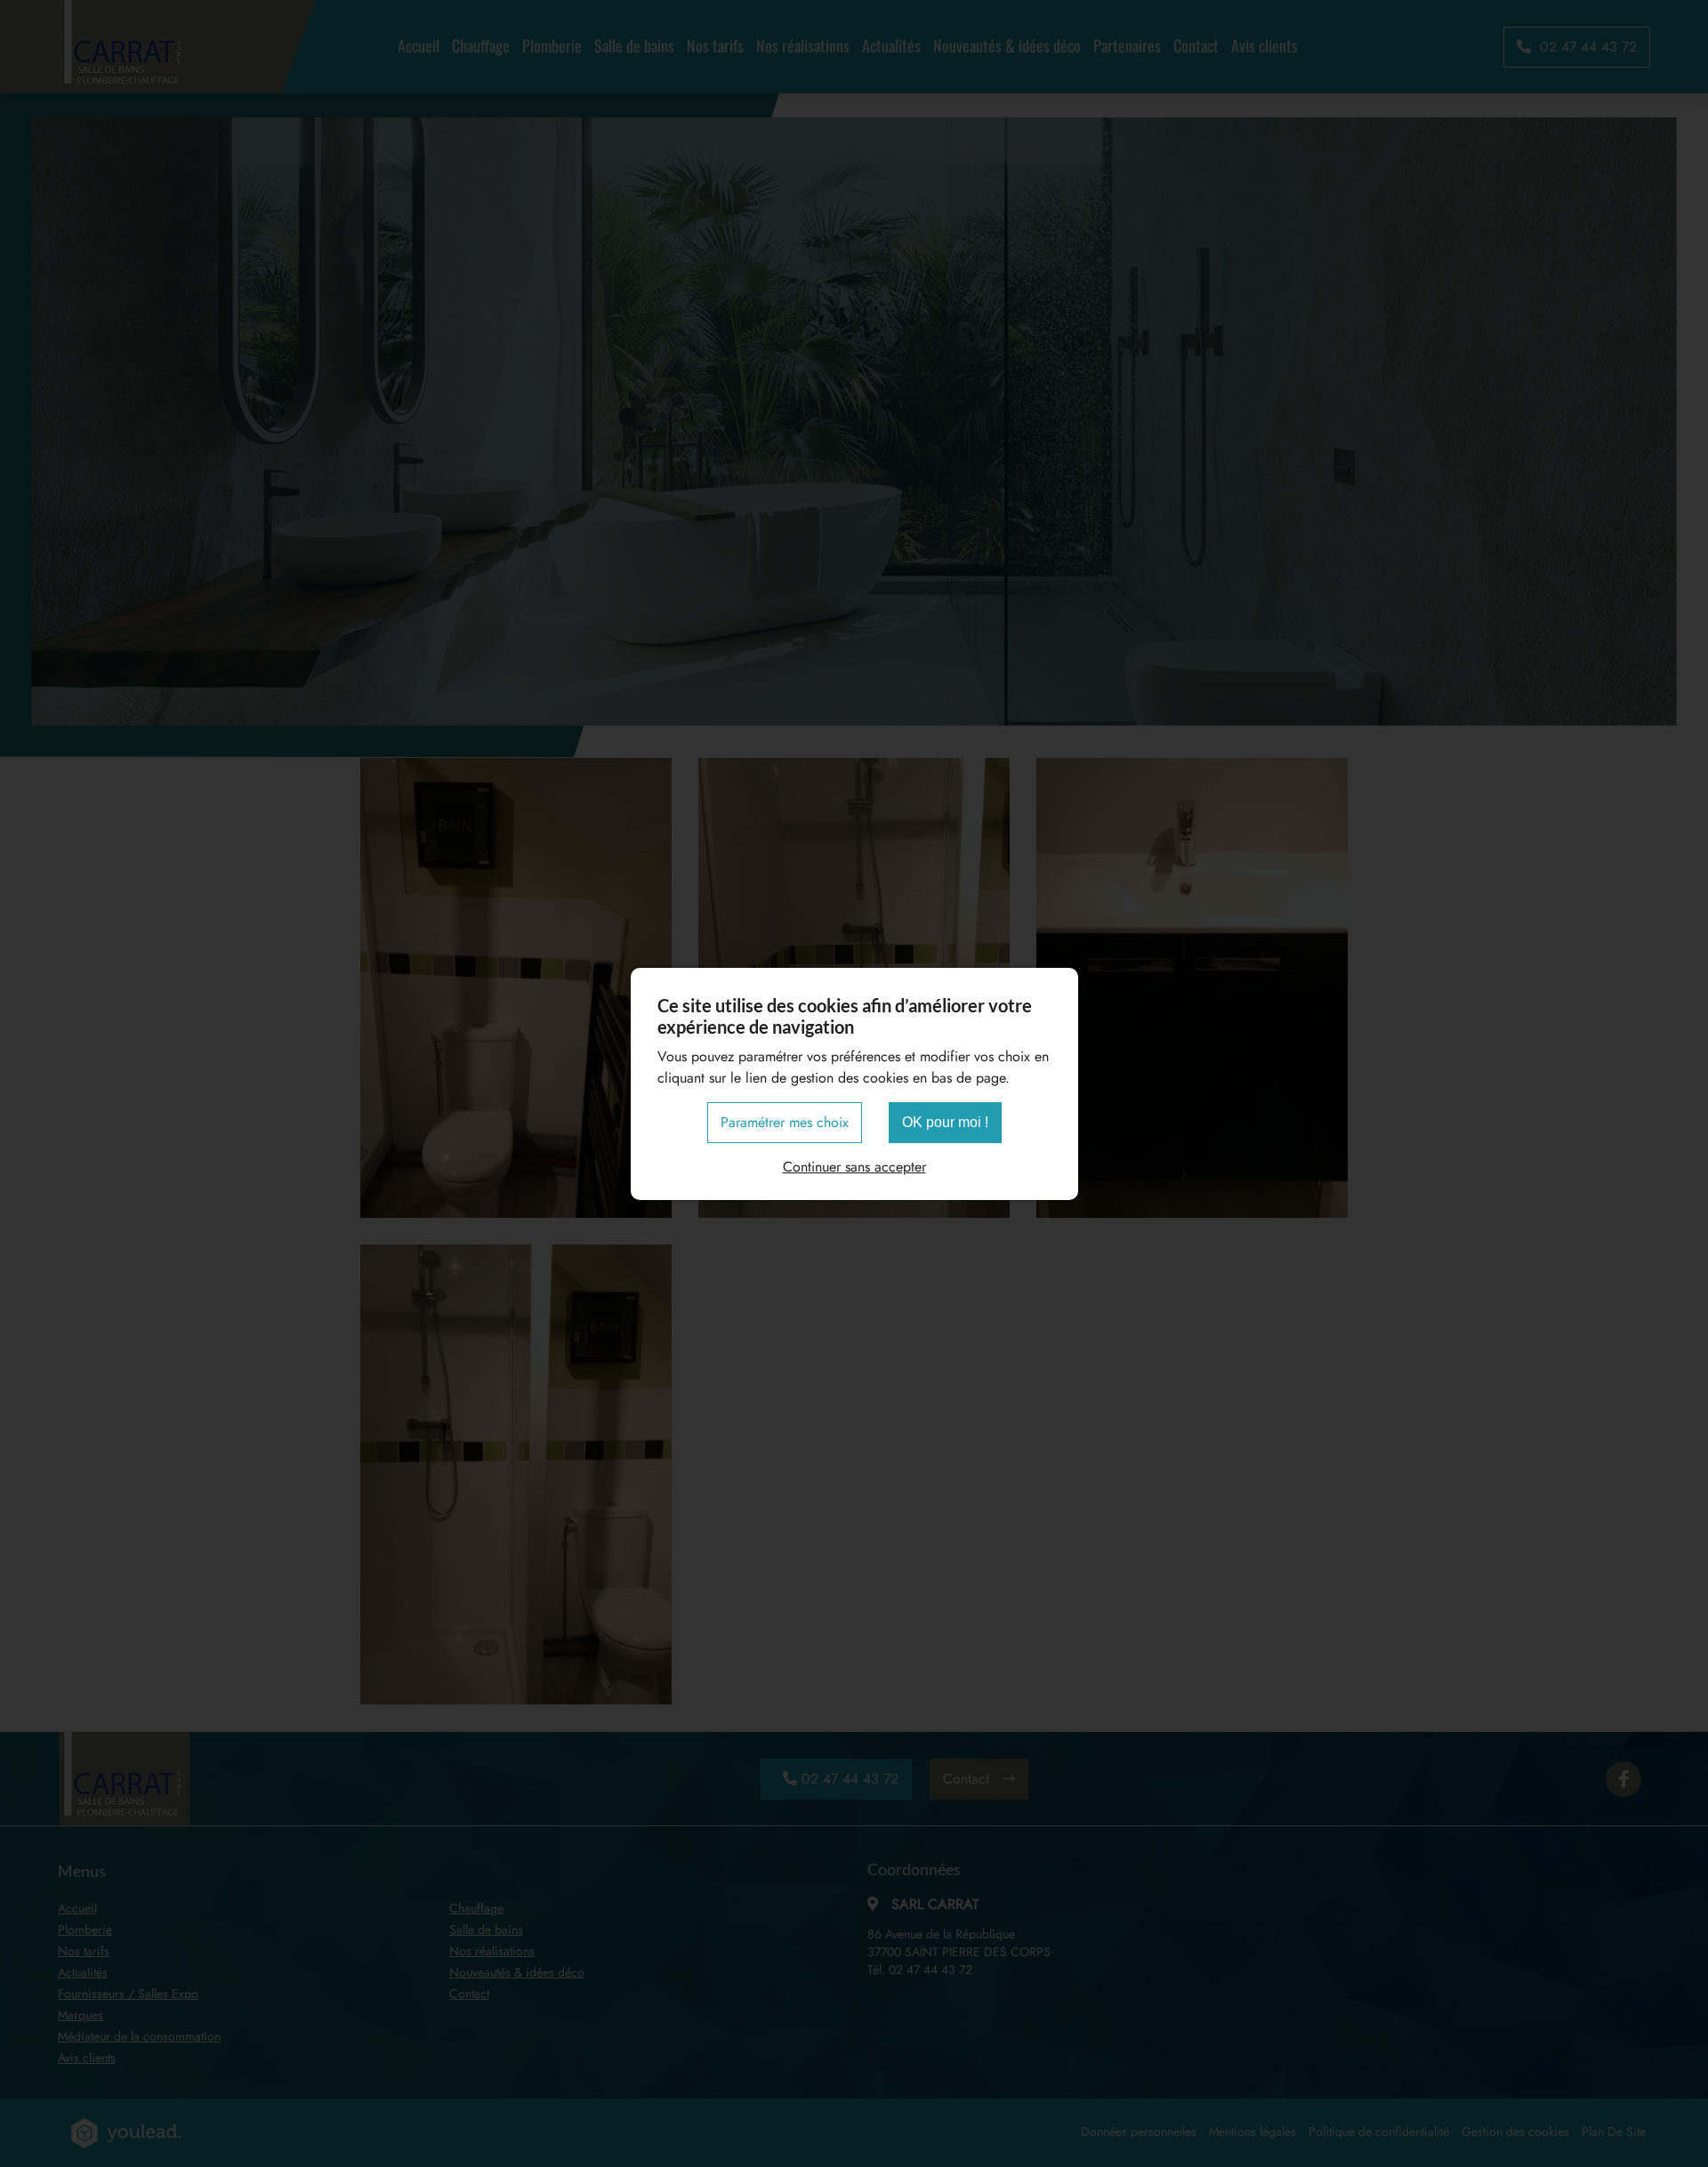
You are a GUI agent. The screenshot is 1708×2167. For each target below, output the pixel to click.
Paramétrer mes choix (785, 1122)
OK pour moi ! (945, 1122)
